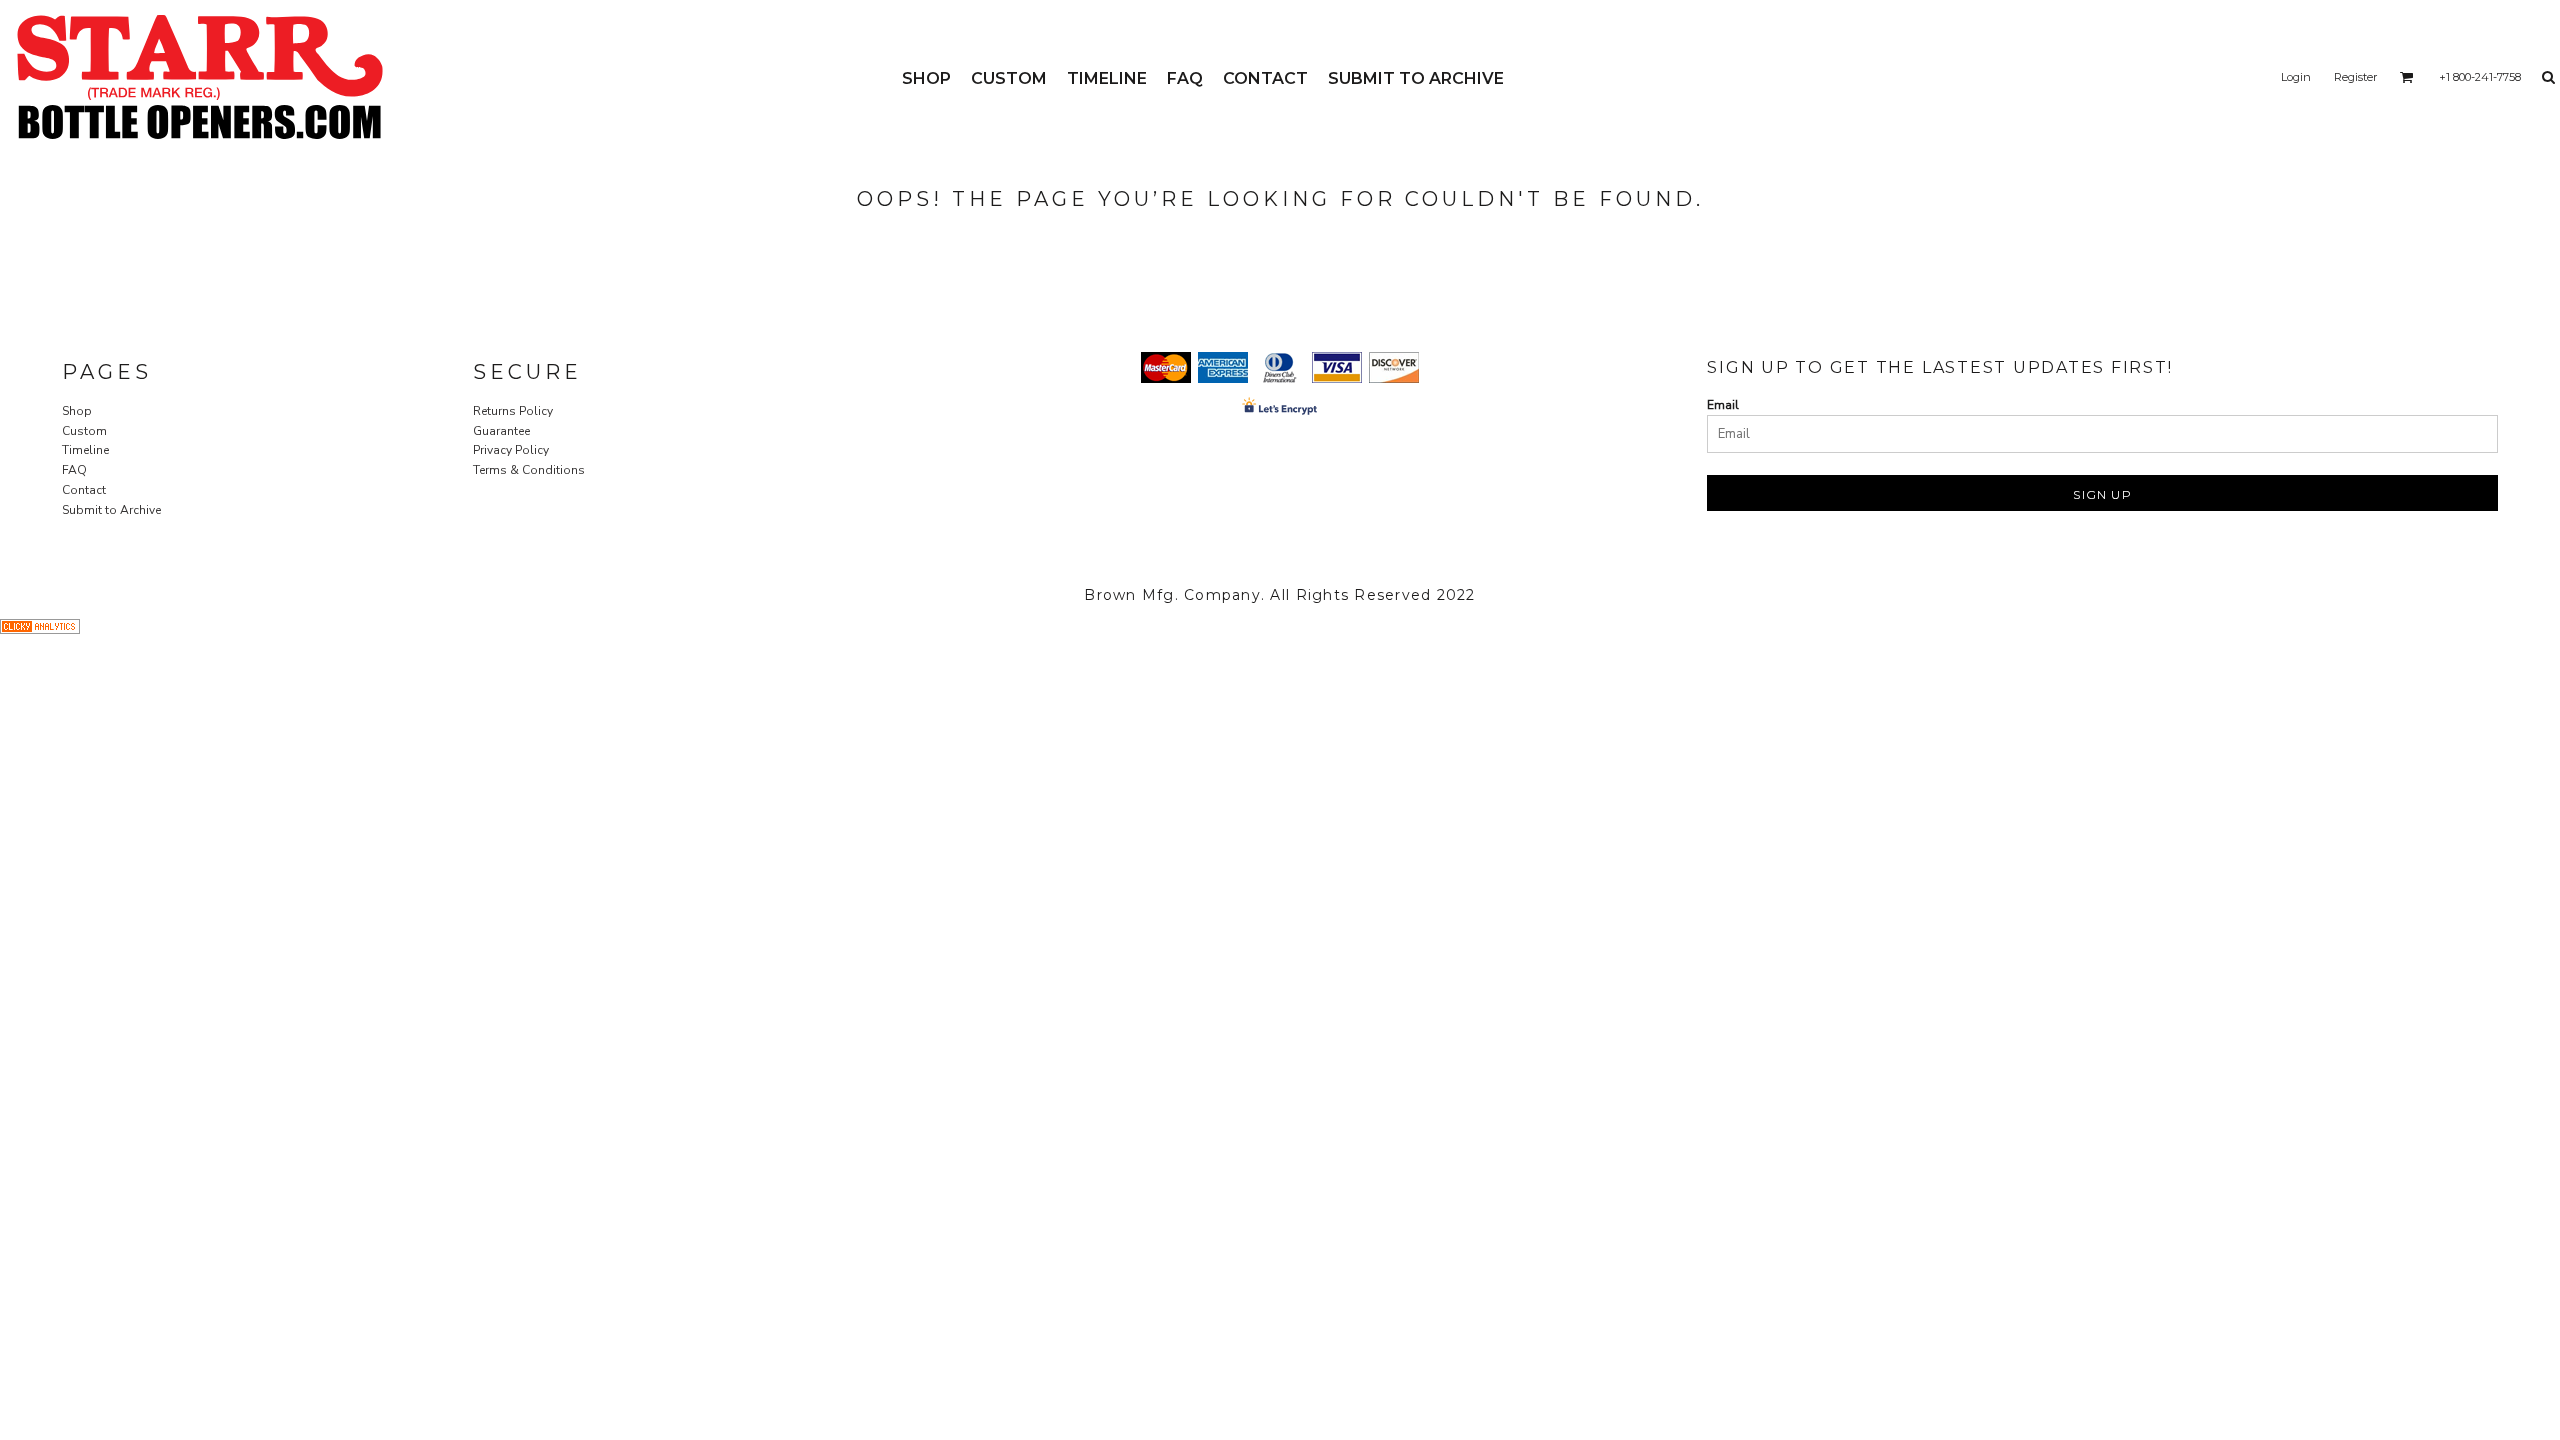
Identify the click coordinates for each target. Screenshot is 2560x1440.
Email (1723, 405)
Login (2296, 77)
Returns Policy (513, 411)
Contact (84, 490)
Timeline (85, 450)
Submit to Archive (111, 510)
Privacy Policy (511, 450)
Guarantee (501, 431)
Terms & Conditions (529, 470)
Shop (77, 411)
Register (2355, 77)
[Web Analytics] (40, 630)
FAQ (74, 470)
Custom (84, 431)
